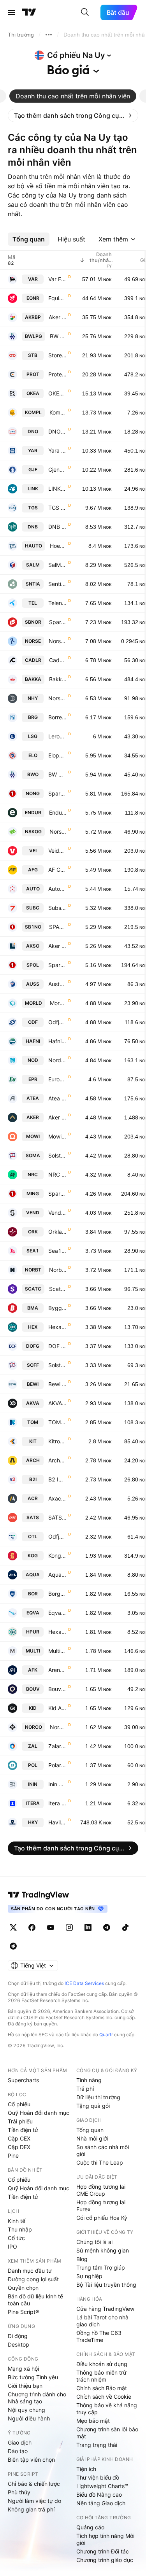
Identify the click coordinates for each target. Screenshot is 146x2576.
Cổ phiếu (19, 2104)
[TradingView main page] (39, 1895)
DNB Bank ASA (57, 527)
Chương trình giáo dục (105, 2560)
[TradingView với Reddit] (13, 1946)
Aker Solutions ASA (57, 946)
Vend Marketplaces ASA (57, 1213)
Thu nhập (20, 2229)
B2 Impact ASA (57, 1479)
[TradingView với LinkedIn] (88, 1927)
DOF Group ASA (57, 1346)
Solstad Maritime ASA (57, 1155)
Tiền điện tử (23, 2130)
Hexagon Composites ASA (57, 1327)
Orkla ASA (57, 1232)
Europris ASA (57, 1079)
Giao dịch (20, 2442)
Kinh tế (17, 2221)
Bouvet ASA (57, 1689)
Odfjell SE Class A (57, 1022)
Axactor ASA (57, 1498)
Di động (18, 2336)
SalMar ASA (57, 565)
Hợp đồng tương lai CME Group (101, 2190)
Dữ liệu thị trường (98, 2097)
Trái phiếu (20, 2121)
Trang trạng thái (97, 2445)
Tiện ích (86, 2469)
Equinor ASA (57, 298)
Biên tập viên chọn (31, 2460)
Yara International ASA (57, 450)
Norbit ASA (58, 1270)
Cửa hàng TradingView (105, 2309)
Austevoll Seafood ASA (57, 984)
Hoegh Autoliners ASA (58, 546)
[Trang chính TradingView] (29, 12)
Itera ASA (57, 1803)
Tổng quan (90, 2130)
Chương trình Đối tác (103, 2551)
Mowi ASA (57, 1136)
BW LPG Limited (58, 336)
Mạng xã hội (23, 2369)
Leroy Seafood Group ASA (57, 736)
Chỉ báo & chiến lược (34, 2484)
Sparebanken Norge (58, 622)
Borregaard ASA (57, 717)
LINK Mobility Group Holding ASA (57, 489)
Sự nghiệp (89, 2276)
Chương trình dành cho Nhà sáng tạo (37, 2398)
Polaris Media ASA (57, 1765)
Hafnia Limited (57, 1041)
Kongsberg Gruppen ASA (57, 1556)
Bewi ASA (57, 1384)
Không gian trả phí (31, 2509)
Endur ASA (58, 812)
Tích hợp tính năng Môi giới (105, 2539)
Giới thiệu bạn (25, 2386)
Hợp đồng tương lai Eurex (101, 2206)
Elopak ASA (57, 755)
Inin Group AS (57, 1784)
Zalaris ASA (57, 1746)
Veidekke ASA (57, 851)
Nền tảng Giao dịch (101, 2503)
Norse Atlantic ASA (58, 641)
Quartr (106, 2035)
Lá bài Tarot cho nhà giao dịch (102, 2321)
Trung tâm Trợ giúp (101, 2267)
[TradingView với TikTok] (125, 1927)
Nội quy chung (26, 2410)
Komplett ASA (58, 412)
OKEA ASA (57, 393)
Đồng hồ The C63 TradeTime (99, 2336)
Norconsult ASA (58, 1727)
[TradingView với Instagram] (69, 1927)
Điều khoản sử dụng (102, 2364)
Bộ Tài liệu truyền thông (106, 2285)
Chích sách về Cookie (104, 2397)
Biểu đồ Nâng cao (99, 2495)
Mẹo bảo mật (93, 2421)
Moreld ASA (58, 1003)
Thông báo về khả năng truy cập (107, 2409)
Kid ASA (57, 1708)
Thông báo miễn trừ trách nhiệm (101, 2376)
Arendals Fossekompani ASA (57, 1670)
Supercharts (23, 2080)
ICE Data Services (84, 1983)
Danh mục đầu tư (30, 2271)
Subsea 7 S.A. (57, 908)
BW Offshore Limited (57, 774)
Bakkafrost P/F (58, 679)
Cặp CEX (19, 2138)
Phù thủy (19, 2492)
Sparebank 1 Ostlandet (57, 965)
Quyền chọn (23, 2288)
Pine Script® (23, 2312)
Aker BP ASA (58, 317)
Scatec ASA (58, 1289)
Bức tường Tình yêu (33, 2377)
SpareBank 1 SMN (57, 1194)
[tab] (73, 96)
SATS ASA (57, 1517)
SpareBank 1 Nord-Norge (57, 793)
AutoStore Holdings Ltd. (57, 889)
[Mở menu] (11, 12)
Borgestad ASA (57, 1594)
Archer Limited (57, 1460)
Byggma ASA (57, 1308)
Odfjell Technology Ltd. (57, 1536)
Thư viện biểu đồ (98, 2477)
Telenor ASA (57, 603)
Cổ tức (16, 2238)
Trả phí (85, 2089)
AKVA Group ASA (57, 1403)
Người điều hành (29, 2418)
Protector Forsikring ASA (57, 374)
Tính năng (89, 2080)
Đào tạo (18, 2451)
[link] (73, 115)
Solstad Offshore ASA (57, 1365)
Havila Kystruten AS (57, 1822)
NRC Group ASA (57, 1174)
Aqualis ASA (57, 1575)
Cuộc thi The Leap (100, 2162)
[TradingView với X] (13, 1927)
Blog (82, 2259)
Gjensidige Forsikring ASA (57, 470)
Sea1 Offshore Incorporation (57, 1251)
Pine (13, 2155)
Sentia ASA (57, 584)
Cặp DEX (19, 2147)
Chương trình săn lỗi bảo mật (107, 2433)
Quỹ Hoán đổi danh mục (39, 2113)
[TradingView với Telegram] (107, 1927)
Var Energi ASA (57, 279)
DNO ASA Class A (57, 431)
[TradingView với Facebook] (32, 1927)
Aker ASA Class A (57, 1117)
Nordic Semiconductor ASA (57, 1060)
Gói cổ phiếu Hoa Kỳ (102, 2218)
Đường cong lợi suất (33, 2279)
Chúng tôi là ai (94, 2242)
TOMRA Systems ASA (57, 1422)
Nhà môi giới (92, 2138)
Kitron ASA (57, 1441)
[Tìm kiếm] (85, 12)
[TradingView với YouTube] (51, 1927)
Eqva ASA (57, 1613)
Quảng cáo (90, 2527)
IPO (12, 2246)
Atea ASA (57, 1098)
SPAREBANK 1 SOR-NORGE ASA (58, 927)
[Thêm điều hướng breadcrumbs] (49, 35)
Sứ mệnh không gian (103, 2250)
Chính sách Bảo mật (102, 2388)
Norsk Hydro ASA (57, 698)
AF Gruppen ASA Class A (57, 870)
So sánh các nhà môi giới (103, 2150)
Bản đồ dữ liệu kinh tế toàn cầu (35, 2300)
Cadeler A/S (58, 660)
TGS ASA (57, 508)
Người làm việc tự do (34, 2501)
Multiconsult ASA (57, 1651)
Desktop (18, 2344)
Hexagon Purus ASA (57, 1632)
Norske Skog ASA (58, 832)
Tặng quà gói (93, 2106)
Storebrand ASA (57, 355)
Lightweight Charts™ (102, 2486)
